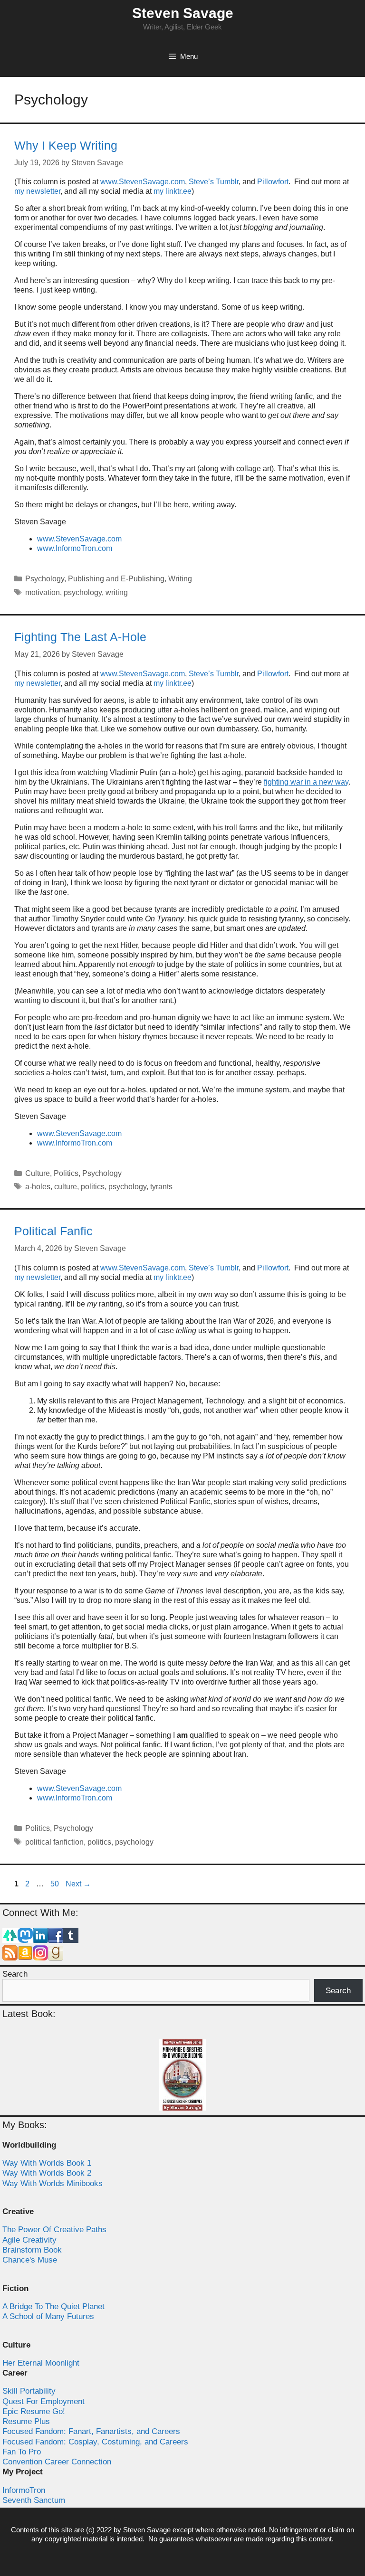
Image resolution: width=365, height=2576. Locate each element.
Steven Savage (183, 13)
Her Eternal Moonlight (41, 2363)
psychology (83, 592)
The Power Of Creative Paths (54, 2230)
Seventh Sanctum (34, 2500)
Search (15, 1974)
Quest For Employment (43, 2401)
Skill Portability (29, 2391)
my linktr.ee (173, 191)
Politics (66, 1173)
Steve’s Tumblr (214, 182)
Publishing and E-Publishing (116, 579)
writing (117, 592)
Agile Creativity (29, 2240)
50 (56, 1884)
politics (93, 1187)
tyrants (161, 1187)
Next (78, 1884)
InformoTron (24, 2490)
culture (66, 1187)
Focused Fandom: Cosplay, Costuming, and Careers (95, 2442)
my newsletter (37, 191)
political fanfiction (54, 1842)
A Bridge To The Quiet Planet (53, 2306)
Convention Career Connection (57, 2462)
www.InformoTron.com (75, 548)
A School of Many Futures (48, 2316)
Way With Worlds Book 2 (47, 2173)
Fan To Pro (22, 2452)
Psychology (45, 579)
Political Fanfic (53, 1231)
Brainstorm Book (32, 2250)
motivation (43, 592)
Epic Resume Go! (34, 2411)
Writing (180, 579)
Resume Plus (26, 2421)
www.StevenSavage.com (143, 182)
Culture (38, 1173)
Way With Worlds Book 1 (47, 2163)
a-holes (38, 1187)
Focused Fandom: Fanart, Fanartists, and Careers (91, 2431)
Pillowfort (273, 182)
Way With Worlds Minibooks (53, 2183)
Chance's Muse (30, 2260)
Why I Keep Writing (66, 145)
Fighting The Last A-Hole (80, 637)
